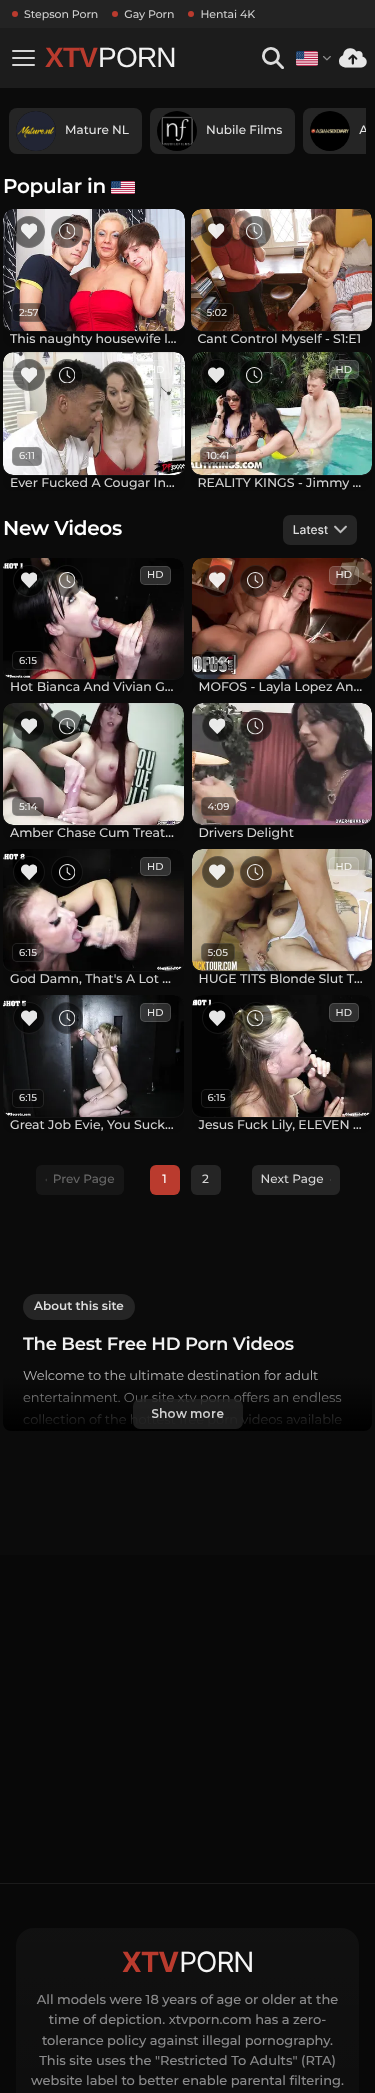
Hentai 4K (227, 14)
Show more (187, 1413)
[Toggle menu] (23, 58)
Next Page (292, 1179)
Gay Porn (149, 14)
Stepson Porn (61, 14)
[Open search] (272, 58)
